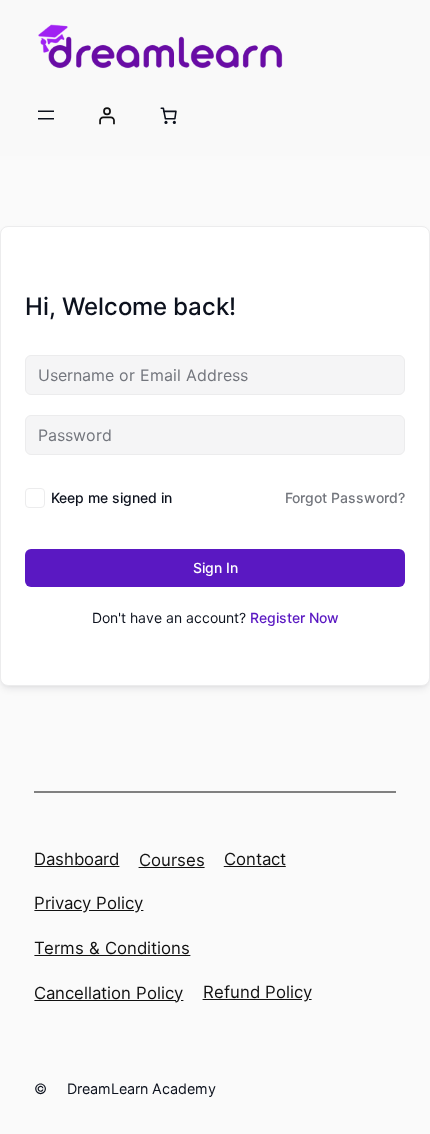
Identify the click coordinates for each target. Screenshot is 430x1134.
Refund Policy (257, 992)
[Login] (107, 115)
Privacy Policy (88, 903)
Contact (255, 859)
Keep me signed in (111, 497)
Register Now (294, 617)
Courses (172, 860)
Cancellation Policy (108, 993)
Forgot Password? (345, 497)
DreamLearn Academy (141, 1088)
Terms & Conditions (112, 948)
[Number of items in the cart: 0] (168, 115)
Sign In (215, 567)
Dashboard (76, 859)
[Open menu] (46, 115)
